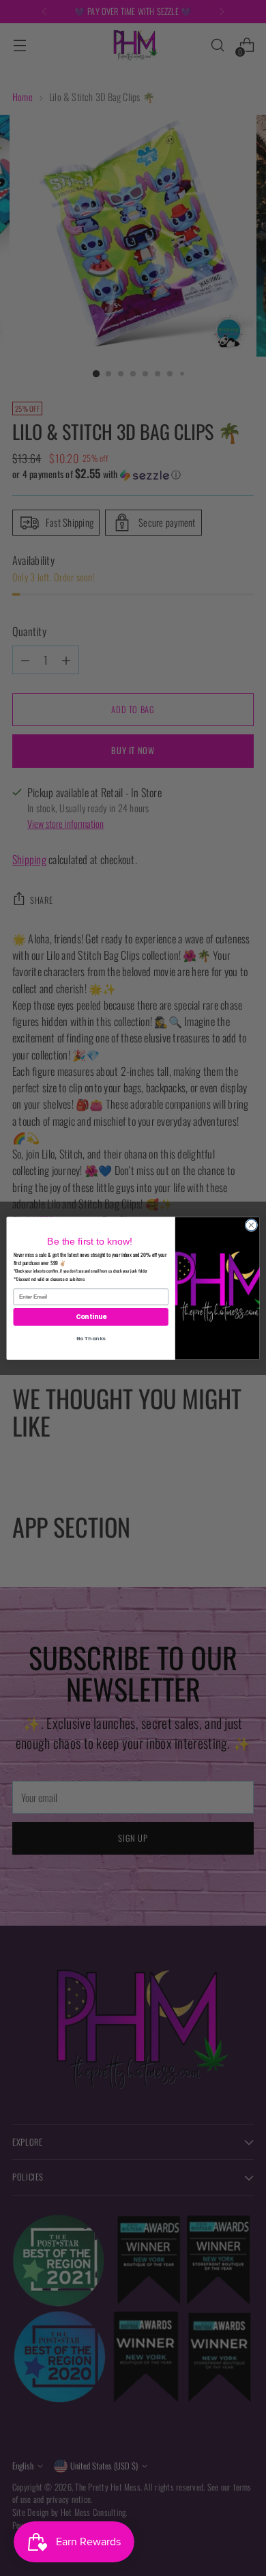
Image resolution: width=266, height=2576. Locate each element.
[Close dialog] (251, 1225)
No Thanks (91, 1338)
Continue (91, 1316)
